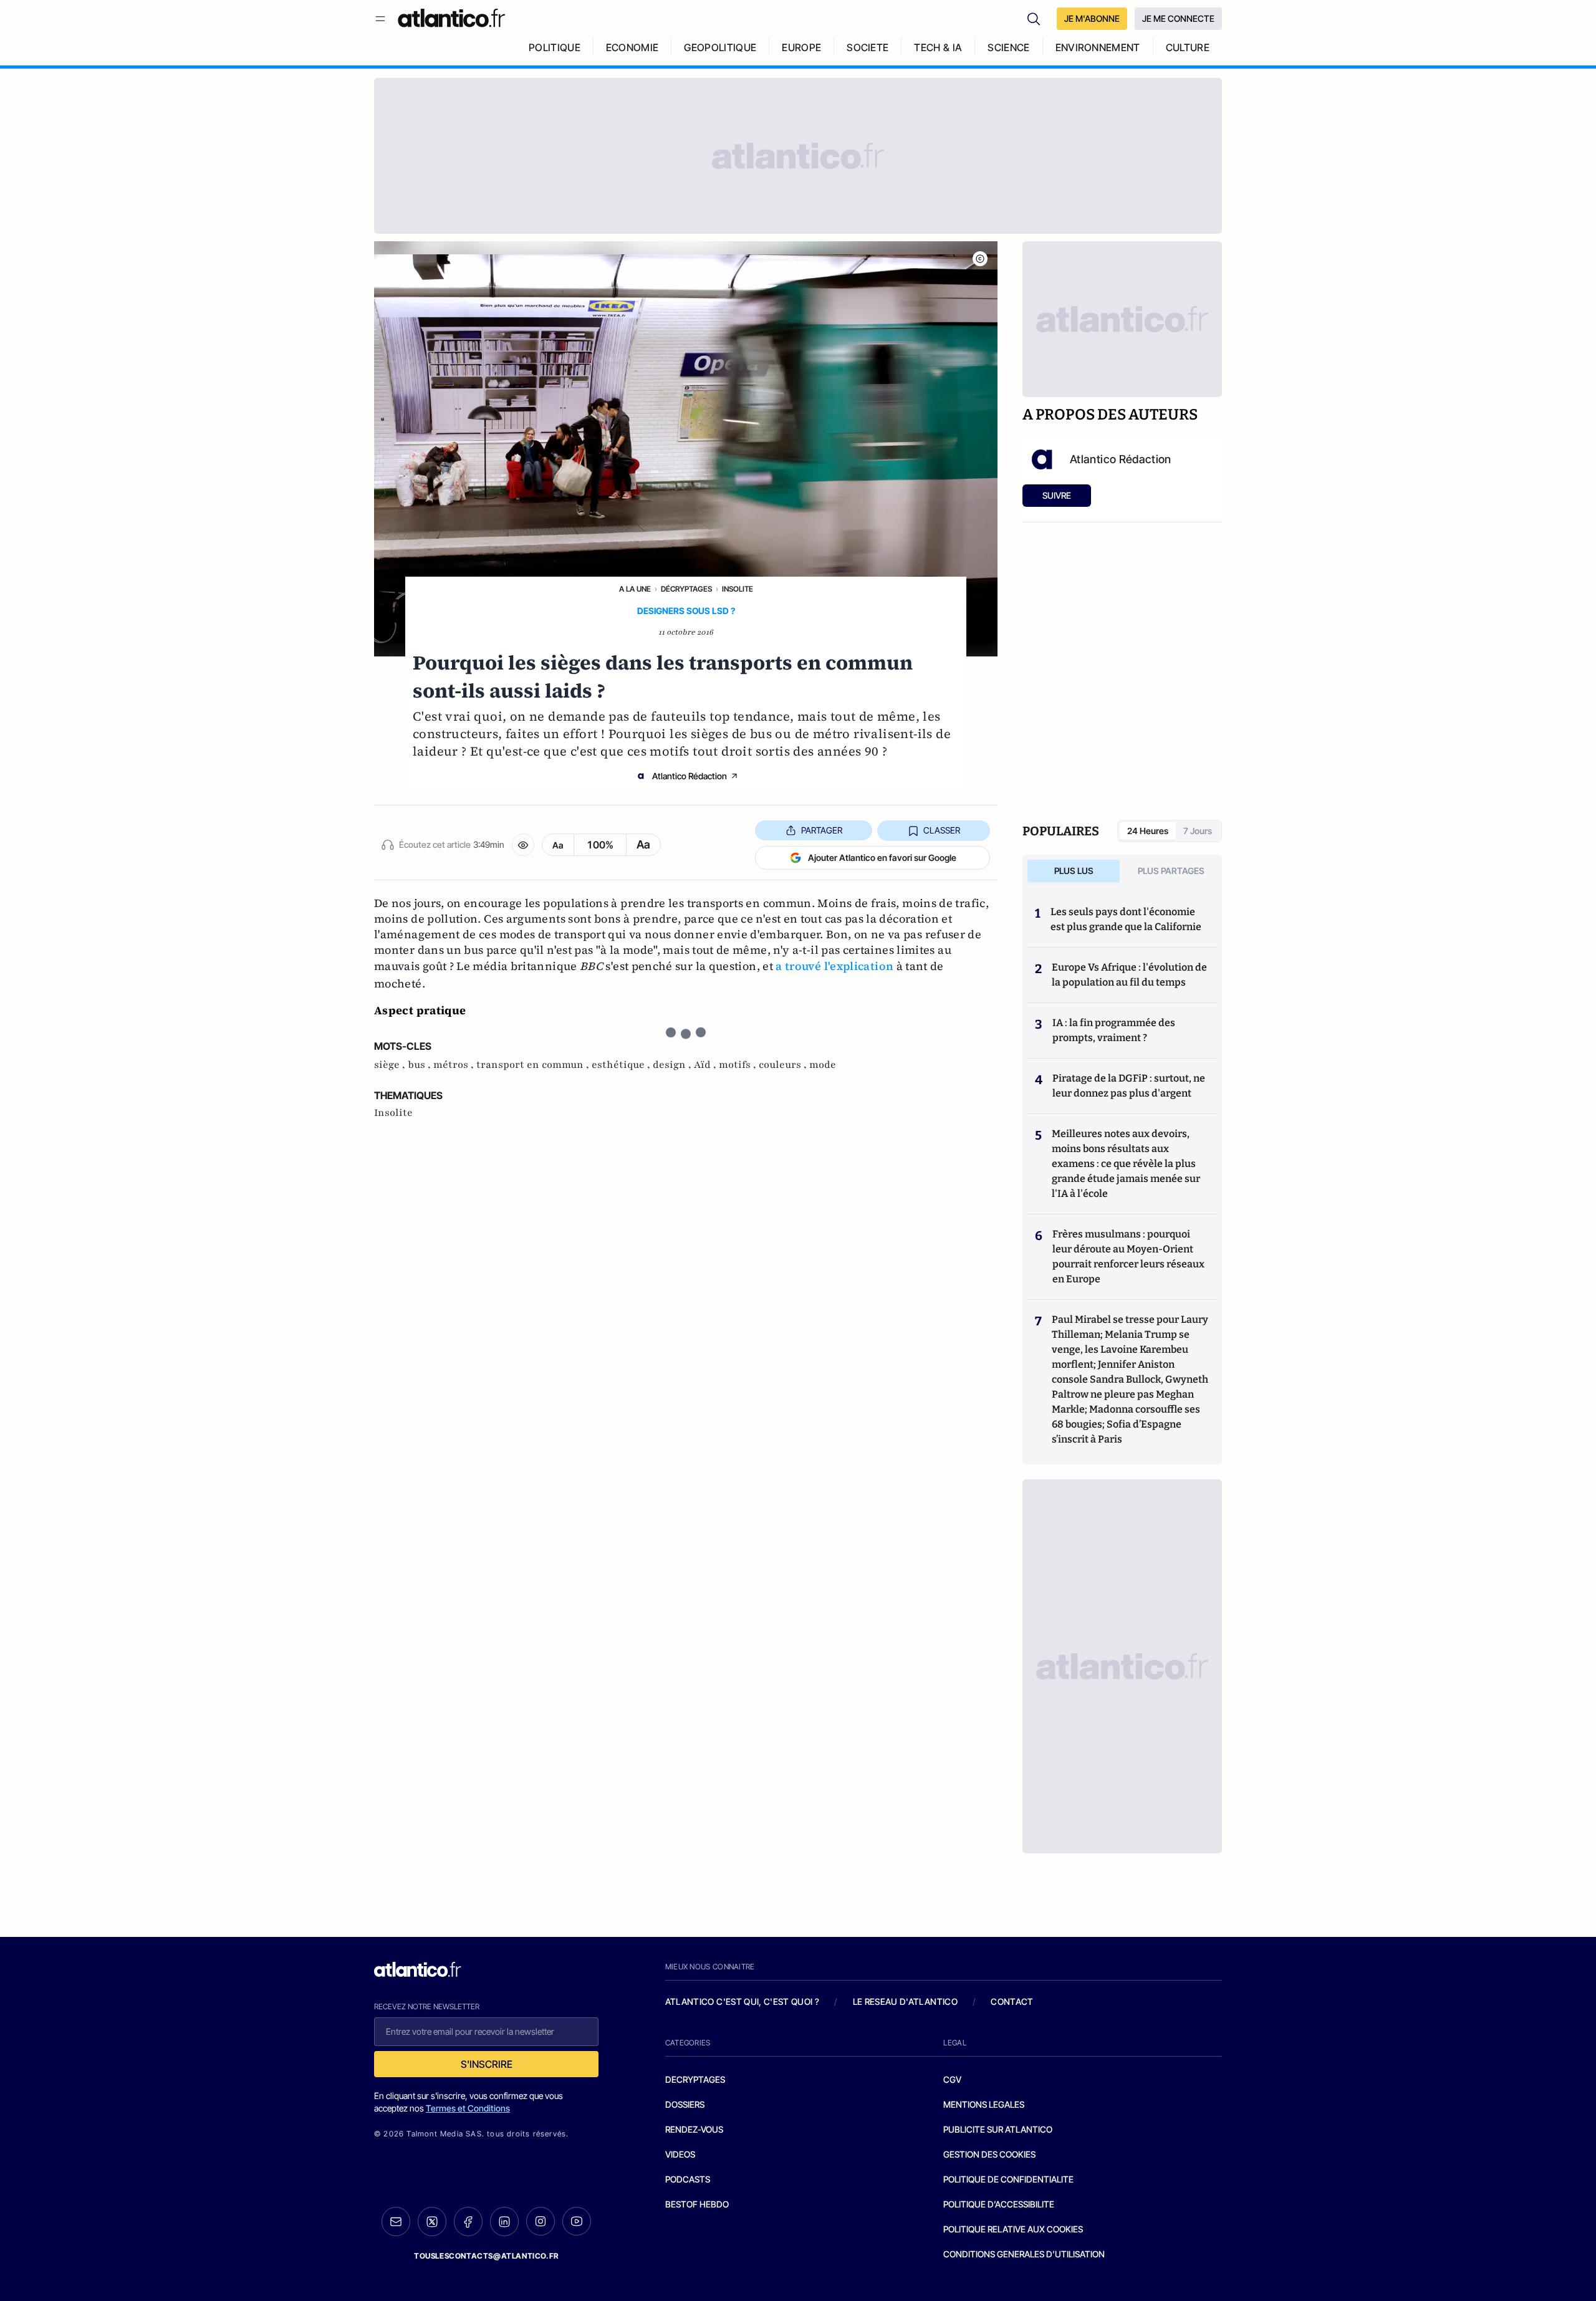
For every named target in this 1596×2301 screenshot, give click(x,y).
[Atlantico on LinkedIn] (504, 2222)
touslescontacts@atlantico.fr (486, 2256)
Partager (822, 830)
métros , (455, 1065)
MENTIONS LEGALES (984, 2104)
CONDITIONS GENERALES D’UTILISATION (1024, 2254)
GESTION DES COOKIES (989, 2154)
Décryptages (686, 589)
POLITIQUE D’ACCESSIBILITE (999, 2204)
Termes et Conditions (468, 2108)
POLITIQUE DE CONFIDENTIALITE (1008, 2179)
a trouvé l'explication (834, 966)
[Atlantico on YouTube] (577, 2221)
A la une (635, 589)
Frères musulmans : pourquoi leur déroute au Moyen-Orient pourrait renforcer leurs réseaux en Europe (1128, 1256)
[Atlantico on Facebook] (468, 2222)
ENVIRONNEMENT (1098, 47)
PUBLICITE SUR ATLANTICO (998, 2129)
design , (673, 1065)
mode (823, 1065)
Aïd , (706, 1065)
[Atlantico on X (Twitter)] (432, 2222)
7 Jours (1198, 831)
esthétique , (622, 1065)
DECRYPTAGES (695, 2079)
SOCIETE (868, 47)
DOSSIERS (685, 2104)
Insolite (738, 589)
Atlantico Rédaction (690, 776)
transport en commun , (534, 1065)
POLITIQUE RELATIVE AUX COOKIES (1013, 2229)
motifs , (739, 1065)
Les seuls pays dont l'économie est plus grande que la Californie (1126, 919)
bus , (421, 1065)
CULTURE (1188, 47)
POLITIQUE (555, 47)
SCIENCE (1008, 47)
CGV (952, 2079)
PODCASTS (688, 2179)
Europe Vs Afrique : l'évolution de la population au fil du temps (1129, 975)
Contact (1012, 2001)
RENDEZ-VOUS (694, 2129)
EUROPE (801, 47)
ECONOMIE (632, 47)
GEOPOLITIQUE (720, 47)
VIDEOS (680, 2154)
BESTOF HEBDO (697, 2204)
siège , (391, 1065)
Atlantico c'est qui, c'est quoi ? (743, 2001)
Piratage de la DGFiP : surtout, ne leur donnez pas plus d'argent (1129, 1086)
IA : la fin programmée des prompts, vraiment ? (1114, 1030)
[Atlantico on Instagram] (541, 2221)
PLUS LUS (1074, 871)
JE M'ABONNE (1092, 18)
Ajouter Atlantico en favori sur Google (882, 857)
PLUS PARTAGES (1171, 871)
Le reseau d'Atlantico (905, 2001)
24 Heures (1148, 831)
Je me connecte (1178, 18)
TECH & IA (938, 47)
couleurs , (784, 1065)
